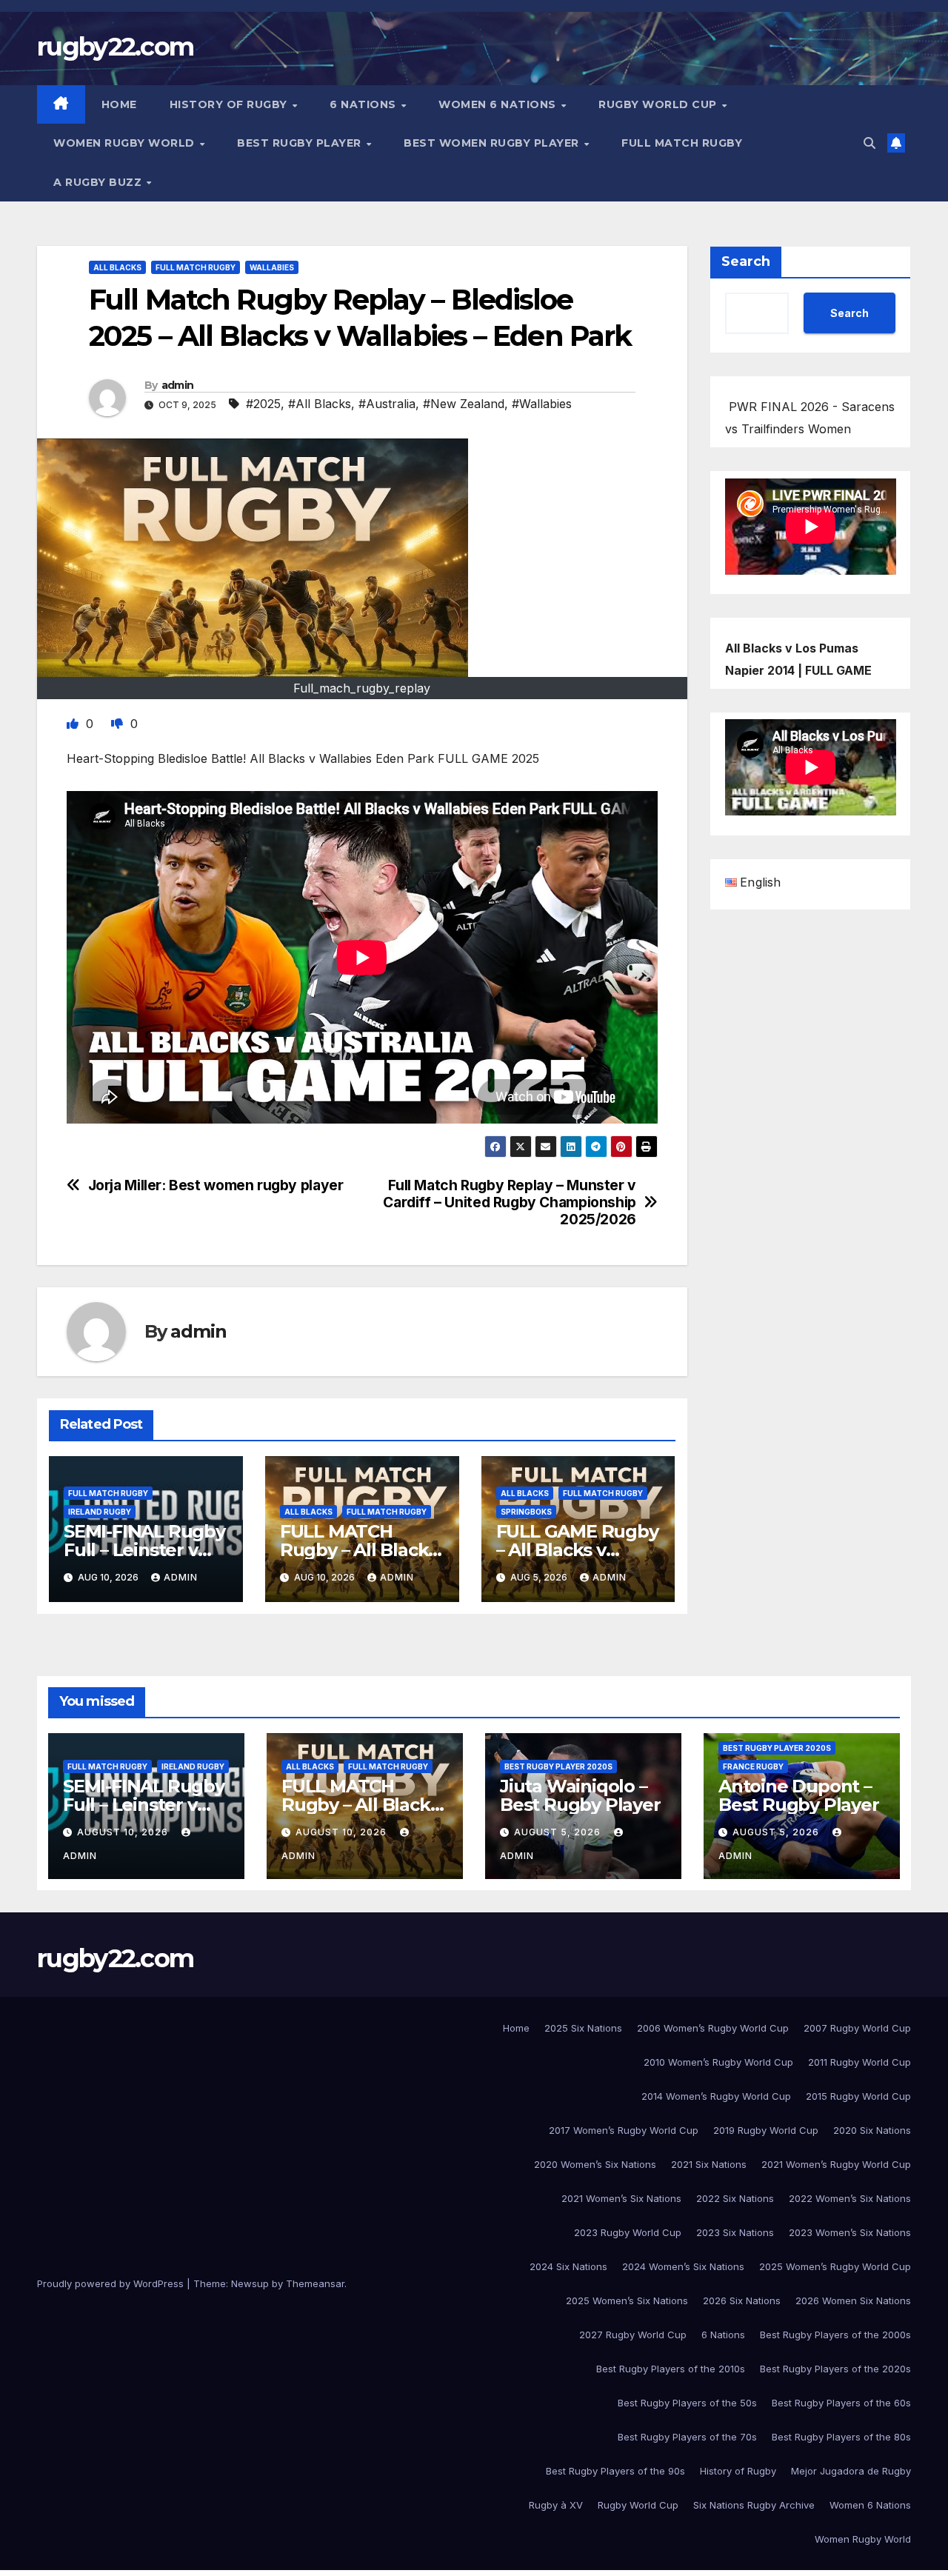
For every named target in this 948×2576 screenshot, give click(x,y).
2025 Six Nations (583, 2028)
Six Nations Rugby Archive (754, 2505)
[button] (869, 143)
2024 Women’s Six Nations (683, 2266)
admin (178, 385)
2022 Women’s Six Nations (850, 2198)
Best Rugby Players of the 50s (687, 2403)
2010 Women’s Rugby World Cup (718, 2062)
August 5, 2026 (559, 1832)
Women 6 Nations (499, 104)
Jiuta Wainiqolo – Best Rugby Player (580, 1795)
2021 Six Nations (709, 2164)
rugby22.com (115, 47)
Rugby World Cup (659, 104)
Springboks (526, 1512)
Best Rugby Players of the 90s (615, 2471)
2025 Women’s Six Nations (627, 2300)
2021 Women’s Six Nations (621, 2198)
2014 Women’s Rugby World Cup (716, 2096)
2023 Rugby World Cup (628, 2232)
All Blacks (117, 267)
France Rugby (753, 1766)
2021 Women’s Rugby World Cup (836, 2164)
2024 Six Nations (568, 2266)
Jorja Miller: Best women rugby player (216, 1185)
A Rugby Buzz (99, 182)
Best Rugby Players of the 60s (841, 2403)
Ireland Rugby (100, 1512)
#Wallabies (542, 404)
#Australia (387, 404)
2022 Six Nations (735, 2198)
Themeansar (315, 2283)
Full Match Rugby (682, 143)
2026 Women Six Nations (853, 2300)
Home (119, 104)
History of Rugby (230, 104)
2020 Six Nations (872, 2130)
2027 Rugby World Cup (633, 2335)
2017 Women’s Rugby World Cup (624, 2130)
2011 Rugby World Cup (859, 2062)
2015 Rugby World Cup (858, 2096)
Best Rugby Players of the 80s (841, 2437)
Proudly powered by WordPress (112, 2283)
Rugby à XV (556, 2505)
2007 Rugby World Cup (857, 2028)
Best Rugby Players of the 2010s (671, 2369)
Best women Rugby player (493, 143)
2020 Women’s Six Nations (595, 2164)
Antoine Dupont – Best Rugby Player (799, 1795)
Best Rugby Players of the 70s (687, 2437)
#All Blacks (320, 404)
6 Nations (364, 104)
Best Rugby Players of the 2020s (835, 2369)
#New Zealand (464, 404)
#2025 (263, 404)
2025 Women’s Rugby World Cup (835, 2266)
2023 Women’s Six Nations (850, 2232)
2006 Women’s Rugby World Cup (713, 2028)
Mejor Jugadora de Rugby (851, 2471)
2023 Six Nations (735, 2232)
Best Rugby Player (301, 143)
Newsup (250, 2283)
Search (746, 261)
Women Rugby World (126, 143)
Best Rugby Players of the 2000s (835, 2335)
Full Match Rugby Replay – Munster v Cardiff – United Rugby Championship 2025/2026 (510, 1202)
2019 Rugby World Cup (766, 2130)
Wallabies (272, 267)
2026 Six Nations (742, 2300)
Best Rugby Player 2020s (558, 1766)
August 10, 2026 (124, 1832)
